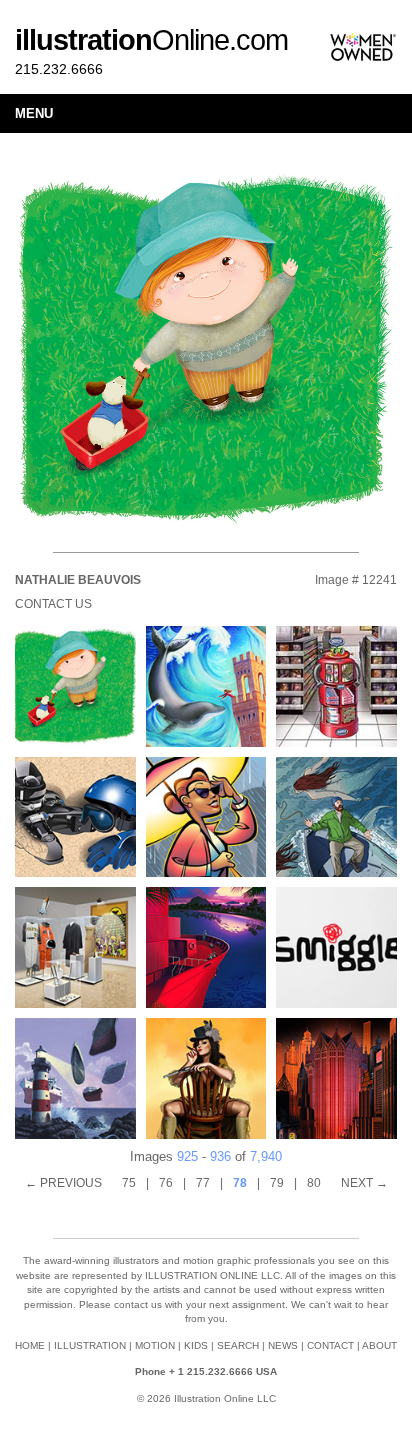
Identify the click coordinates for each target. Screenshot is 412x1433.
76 (166, 1183)
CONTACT (330, 1345)
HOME (30, 1345)
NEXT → (364, 1183)
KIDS (196, 1345)
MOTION (155, 1345)
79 (277, 1183)
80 (314, 1183)
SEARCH (238, 1345)
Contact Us (53, 604)
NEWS (283, 1345)
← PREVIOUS (63, 1183)
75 (129, 1183)
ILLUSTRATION (90, 1345)
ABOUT (379, 1345)
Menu (34, 113)
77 (203, 1183)
